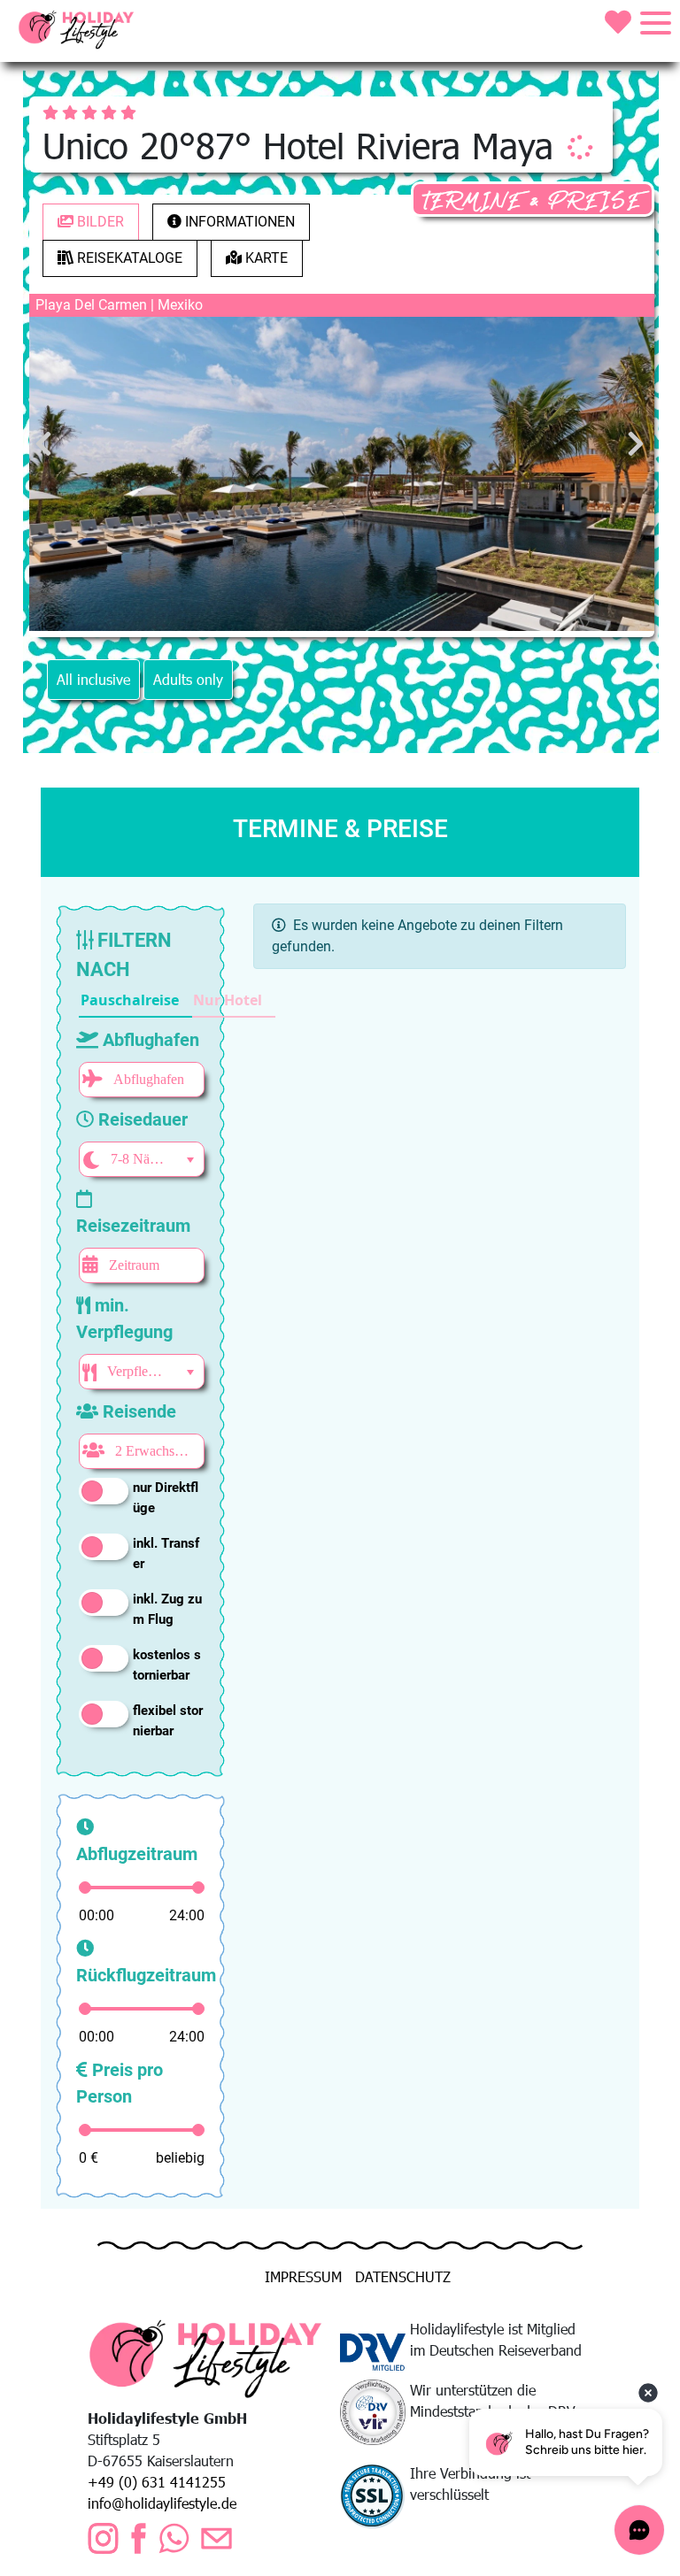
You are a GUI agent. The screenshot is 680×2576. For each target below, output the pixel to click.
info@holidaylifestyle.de (162, 2503)
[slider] (85, 1888)
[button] (135, 1001)
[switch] (104, 1491)
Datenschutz (403, 2276)
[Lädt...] (580, 147)
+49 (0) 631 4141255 (157, 2482)
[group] (177, 1001)
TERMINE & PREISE (533, 201)
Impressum (303, 2276)
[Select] (190, 1160)
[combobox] (139, 1159)
